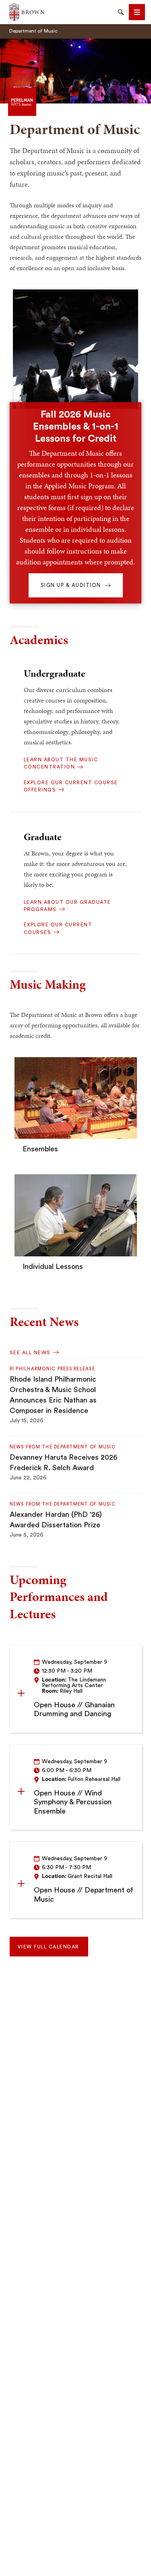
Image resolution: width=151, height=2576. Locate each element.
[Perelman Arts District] (22, 101)
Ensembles (40, 1149)
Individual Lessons (53, 1266)
